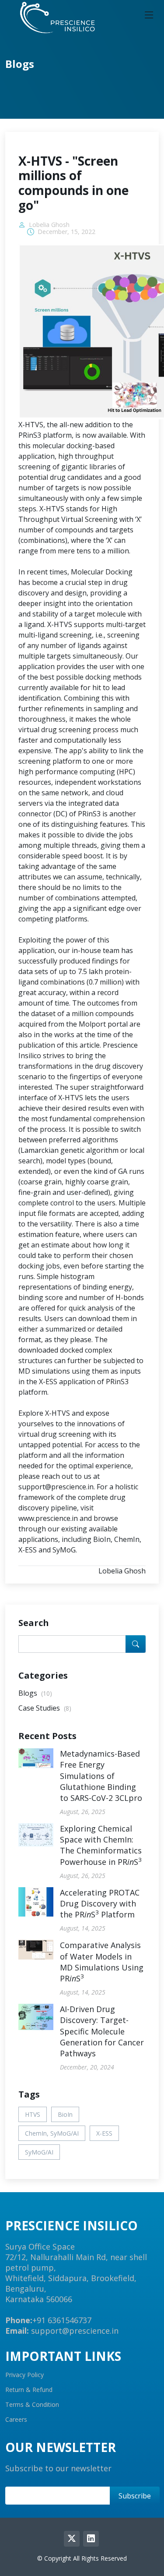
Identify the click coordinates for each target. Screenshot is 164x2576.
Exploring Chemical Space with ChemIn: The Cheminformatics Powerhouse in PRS (101, 1845)
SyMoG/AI (39, 2152)
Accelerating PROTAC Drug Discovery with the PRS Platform (100, 1903)
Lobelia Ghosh (49, 225)
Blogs (35, 1693)
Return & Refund (29, 2390)
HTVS (33, 2114)
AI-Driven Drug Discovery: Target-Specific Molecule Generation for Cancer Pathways (102, 2031)
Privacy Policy (24, 2375)
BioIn (65, 2114)
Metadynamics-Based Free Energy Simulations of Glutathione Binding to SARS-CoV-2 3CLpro (101, 1776)
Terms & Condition (32, 2405)
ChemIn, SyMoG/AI (52, 2133)
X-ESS (104, 2133)
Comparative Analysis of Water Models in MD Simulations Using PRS (102, 1962)
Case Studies (45, 1708)
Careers (16, 2420)
